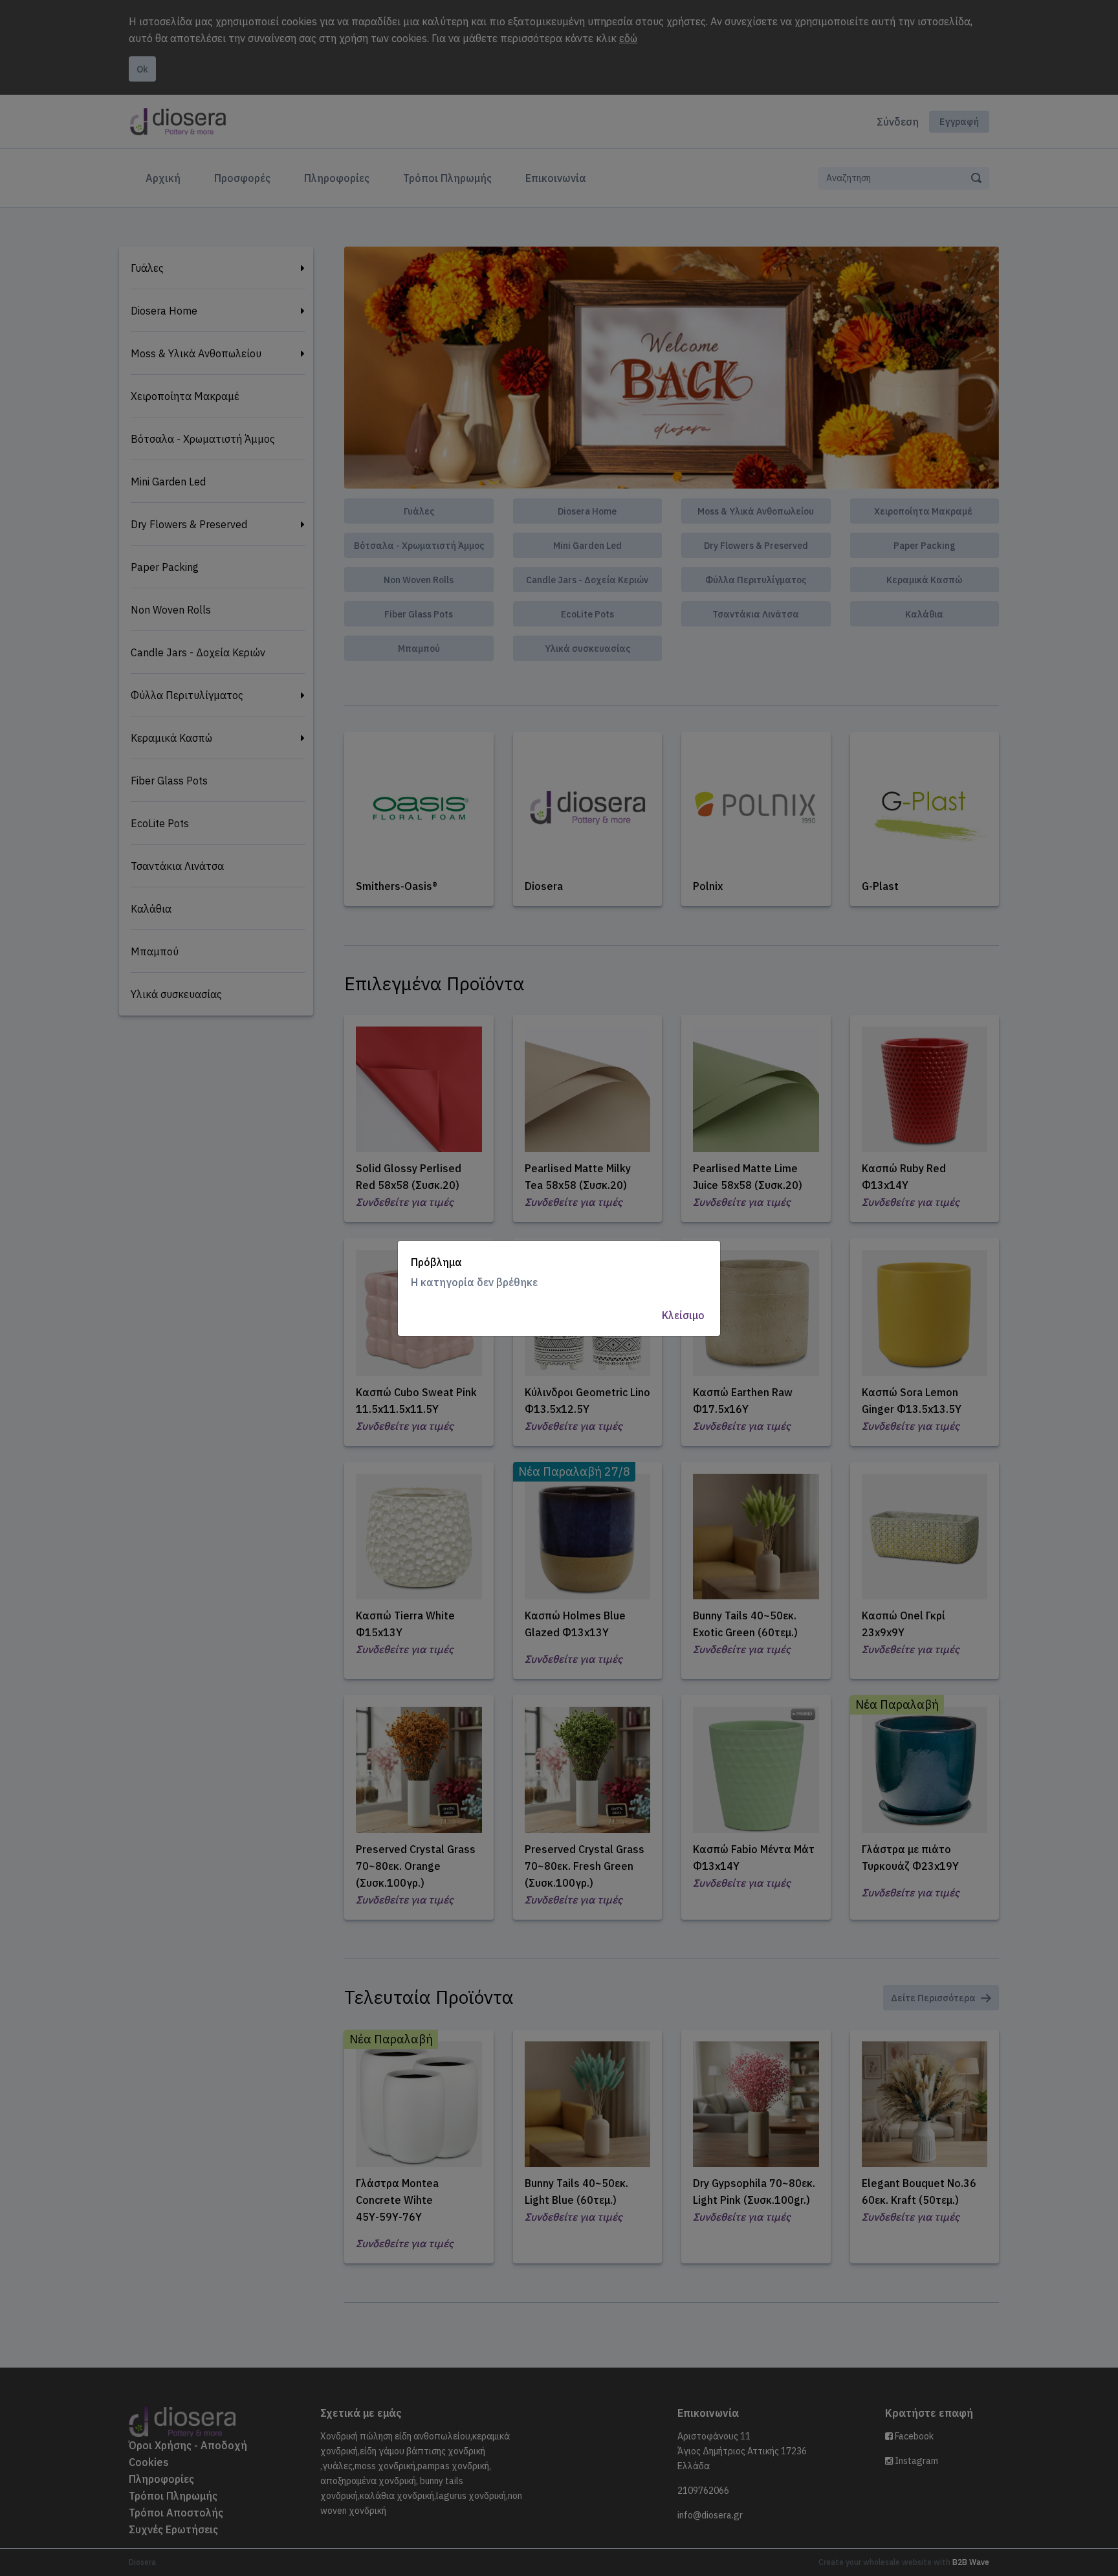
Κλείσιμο (683, 1315)
